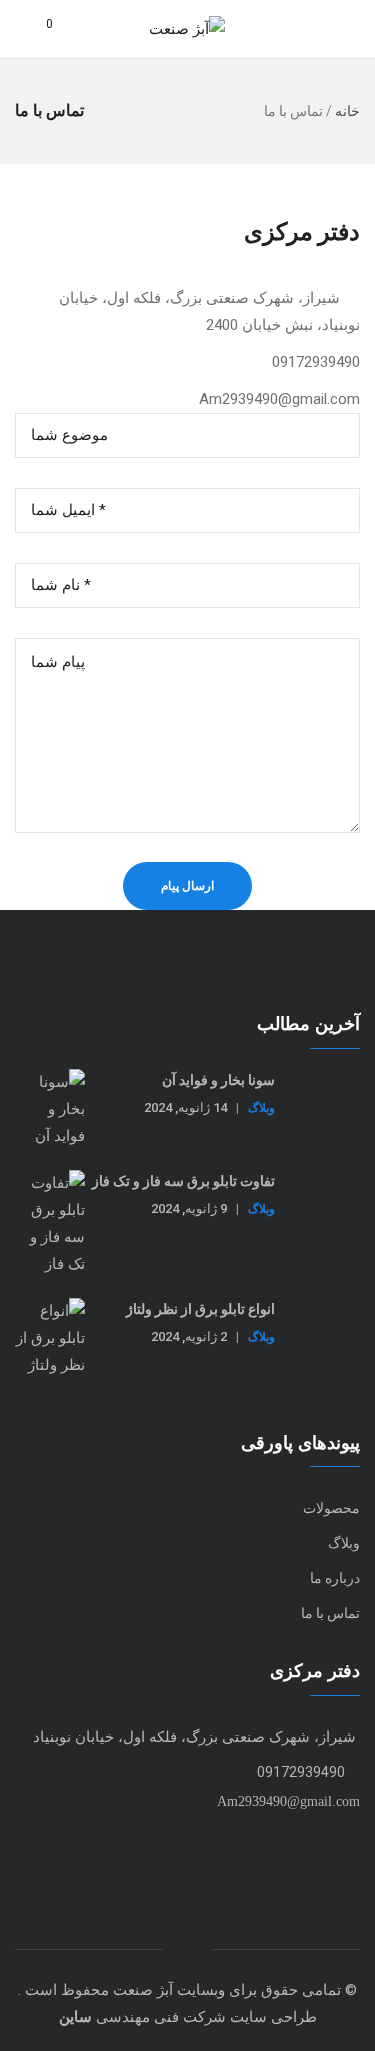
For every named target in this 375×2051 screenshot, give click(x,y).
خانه (347, 111)
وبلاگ (261, 1107)
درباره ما (335, 1578)
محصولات (331, 1508)
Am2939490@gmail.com (286, 1801)
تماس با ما (330, 1613)
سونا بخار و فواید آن (218, 1080)
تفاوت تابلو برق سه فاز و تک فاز (183, 1181)
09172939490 (301, 1772)
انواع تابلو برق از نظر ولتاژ (200, 1309)
